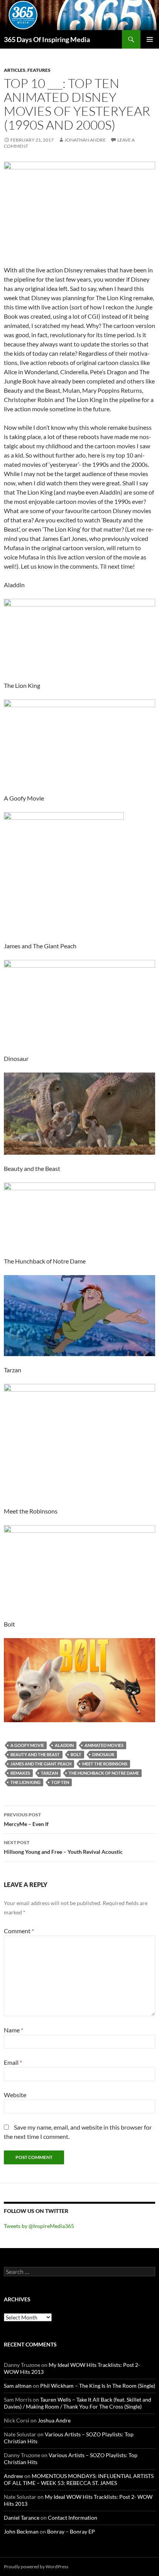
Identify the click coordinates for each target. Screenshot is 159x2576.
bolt (76, 1754)
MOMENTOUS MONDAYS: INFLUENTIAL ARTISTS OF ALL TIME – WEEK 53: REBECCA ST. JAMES (79, 2479)
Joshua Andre (54, 2420)
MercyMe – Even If (26, 1819)
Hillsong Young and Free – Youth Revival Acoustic (63, 1847)
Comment (19, 1931)
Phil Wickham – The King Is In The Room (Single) (98, 2386)
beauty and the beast (35, 1754)
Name (14, 2030)
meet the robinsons (105, 1764)
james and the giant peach (41, 1764)
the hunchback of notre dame (104, 1773)
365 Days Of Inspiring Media (47, 39)
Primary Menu (150, 39)
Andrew (14, 2476)
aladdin (64, 1745)
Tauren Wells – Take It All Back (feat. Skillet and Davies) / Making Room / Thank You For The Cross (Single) (78, 2403)
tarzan (49, 1773)
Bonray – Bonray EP (71, 2531)
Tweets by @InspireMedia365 (39, 2226)
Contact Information (73, 2518)
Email (13, 2062)
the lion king (25, 1782)
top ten (60, 1782)
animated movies (104, 1745)
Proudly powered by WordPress (36, 2567)
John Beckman (21, 2531)
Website (15, 2095)
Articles (15, 70)
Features (39, 70)
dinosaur (103, 1754)
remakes (20, 1773)
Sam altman (18, 2386)
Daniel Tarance (22, 2518)
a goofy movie (27, 1745)
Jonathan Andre (85, 140)
